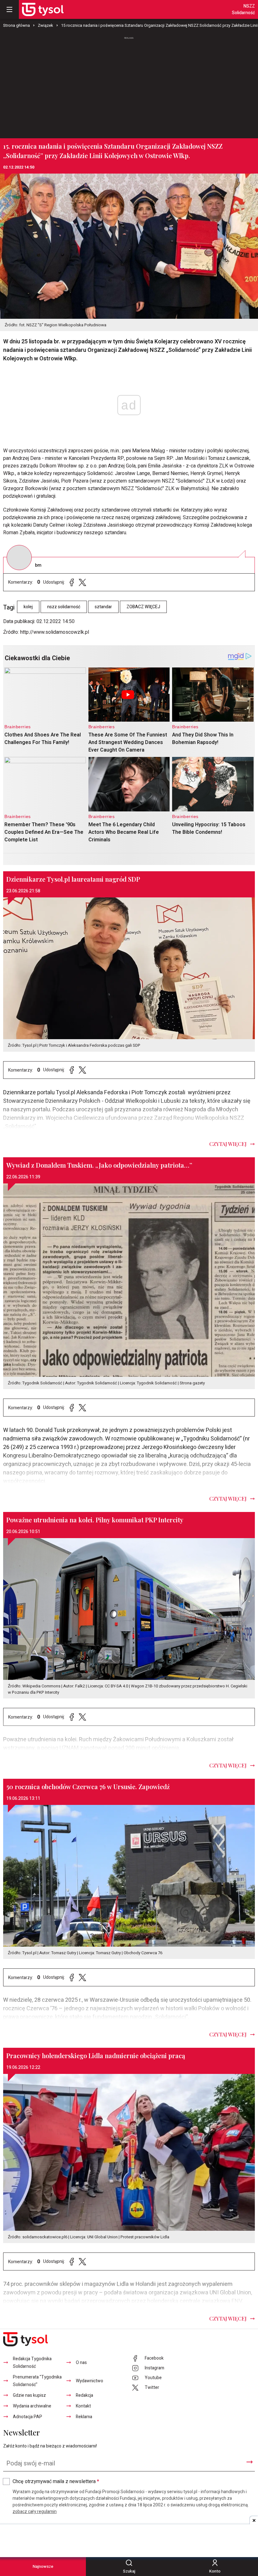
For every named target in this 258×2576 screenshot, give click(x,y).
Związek (45, 25)
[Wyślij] (250, 2462)
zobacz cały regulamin (35, 2512)
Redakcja (84, 2395)
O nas (81, 2363)
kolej (28, 607)
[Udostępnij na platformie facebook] (72, 582)
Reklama (84, 2417)
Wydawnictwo (90, 2381)
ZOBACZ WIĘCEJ (143, 607)
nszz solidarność (64, 607)
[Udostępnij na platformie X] (82, 582)
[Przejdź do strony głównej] (43, 9)
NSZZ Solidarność (243, 9)
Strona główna (17, 25)
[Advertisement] (129, 85)
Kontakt (83, 2406)
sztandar (103, 607)
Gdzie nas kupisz (29, 2395)
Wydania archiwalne (32, 2406)
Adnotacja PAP (28, 2417)
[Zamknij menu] (9, 9)
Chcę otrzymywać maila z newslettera (56, 2482)
